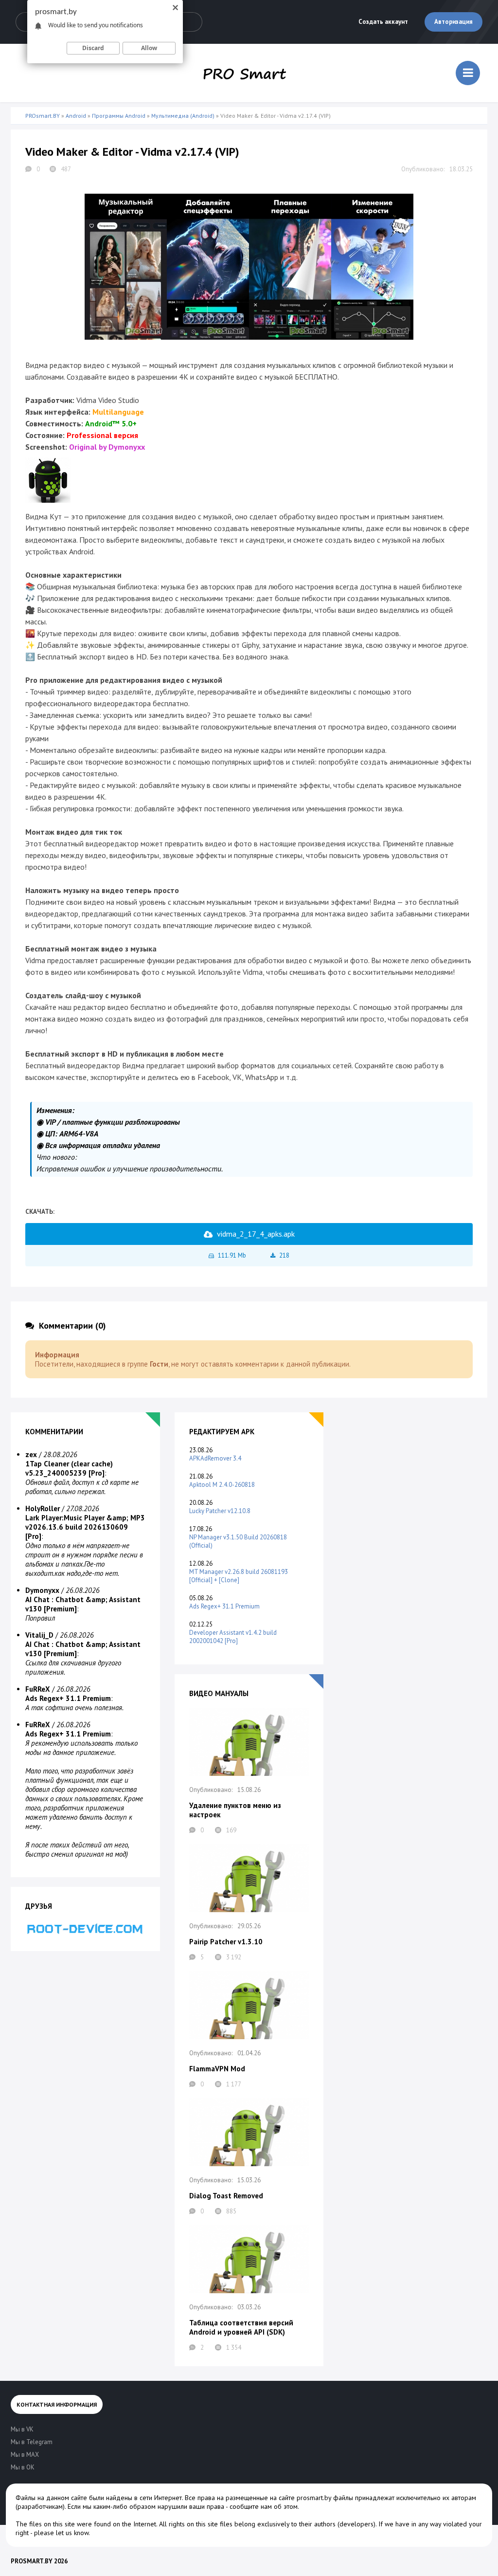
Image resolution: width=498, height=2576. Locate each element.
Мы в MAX (25, 2455)
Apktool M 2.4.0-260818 (222, 1485)
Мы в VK (22, 2429)
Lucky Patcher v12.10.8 (220, 1511)
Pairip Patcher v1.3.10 (226, 1942)
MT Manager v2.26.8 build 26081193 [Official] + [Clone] (239, 1576)
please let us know (61, 2533)
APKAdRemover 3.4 (215, 1458)
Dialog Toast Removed (226, 2196)
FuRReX (38, 1689)
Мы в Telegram (32, 2442)
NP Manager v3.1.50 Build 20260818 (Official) (238, 1541)
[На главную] (245, 73)
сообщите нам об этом (264, 2506)
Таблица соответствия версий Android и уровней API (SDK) (241, 2327)
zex (31, 1454)
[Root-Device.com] (85, 1928)
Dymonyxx (42, 1590)
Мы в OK (23, 2467)
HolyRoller (43, 1508)
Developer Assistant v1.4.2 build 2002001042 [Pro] (233, 1637)
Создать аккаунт (383, 22)
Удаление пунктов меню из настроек (235, 1810)
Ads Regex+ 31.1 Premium (224, 1606)
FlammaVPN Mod (217, 2069)
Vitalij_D (39, 1635)
